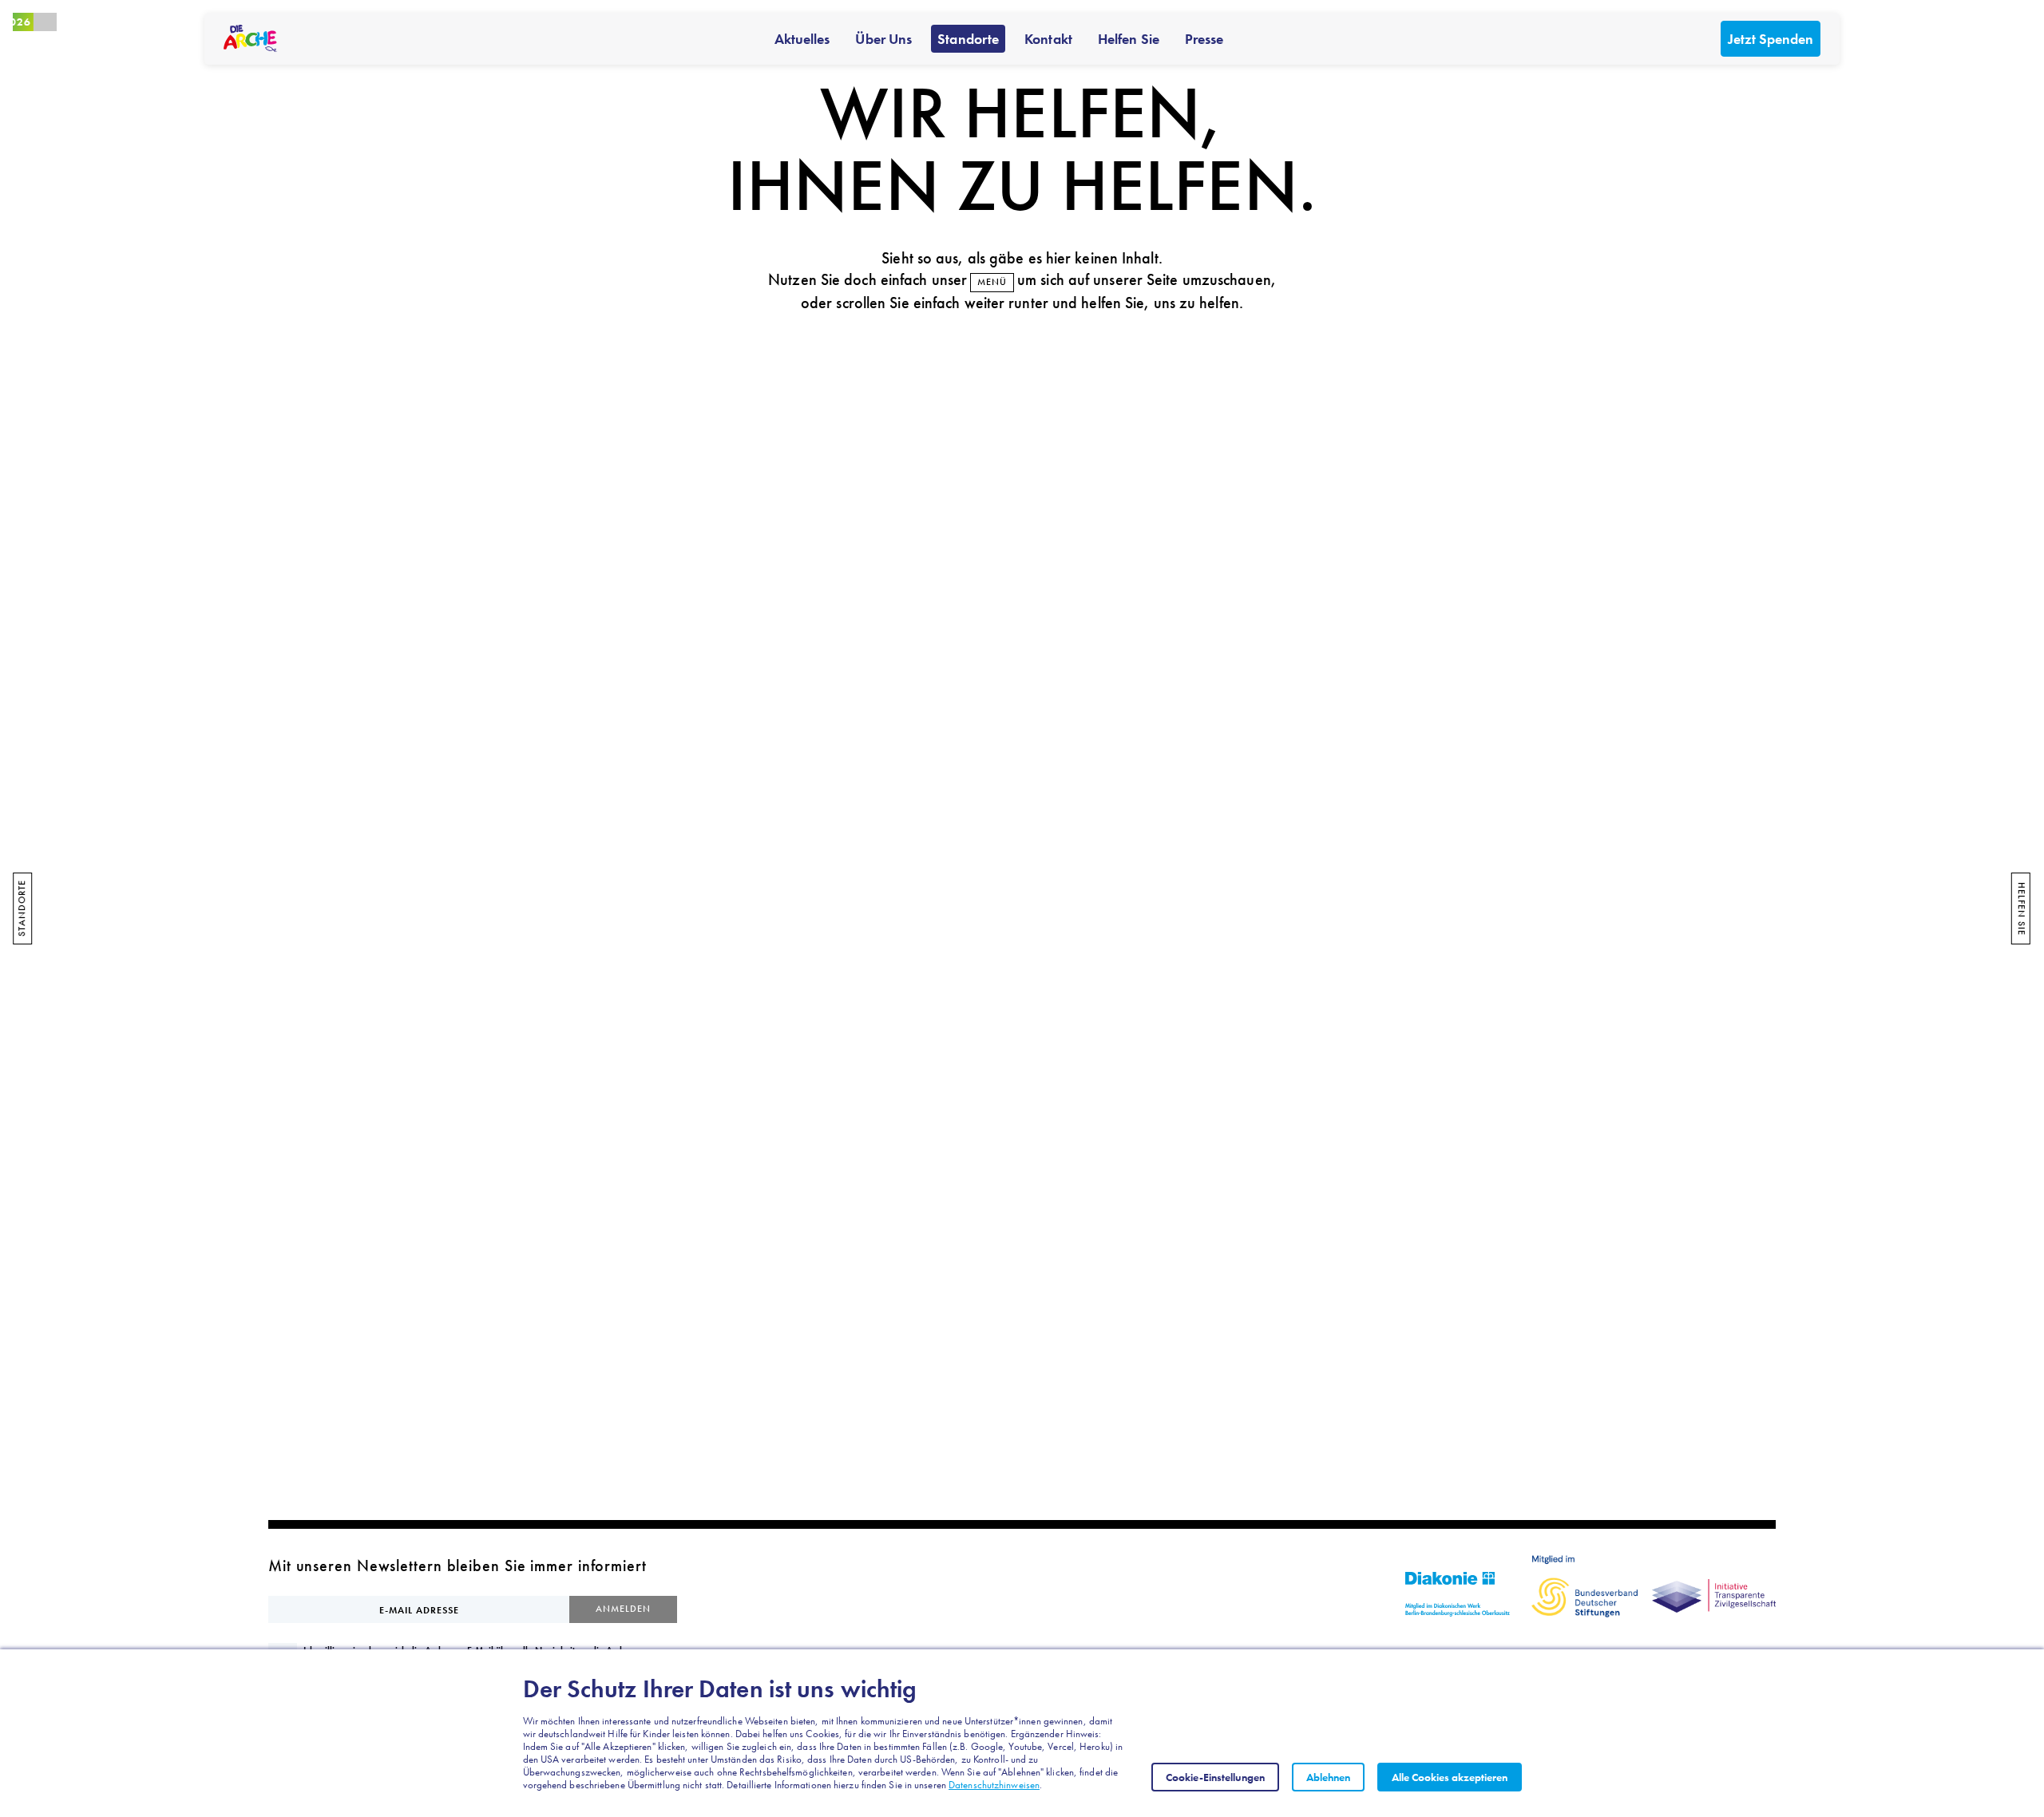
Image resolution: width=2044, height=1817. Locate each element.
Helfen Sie (1129, 39)
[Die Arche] (250, 38)
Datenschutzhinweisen (994, 1785)
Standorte (968, 39)
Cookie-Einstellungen (1215, 1777)
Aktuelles (802, 39)
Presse (1204, 39)
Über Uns (883, 39)
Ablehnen (1328, 1777)
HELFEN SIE (2022, 909)
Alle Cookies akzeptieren (1450, 1777)
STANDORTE (22, 909)
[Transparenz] (1714, 1586)
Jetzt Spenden (1771, 39)
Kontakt (1048, 39)
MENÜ (992, 282)
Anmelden (623, 1609)
